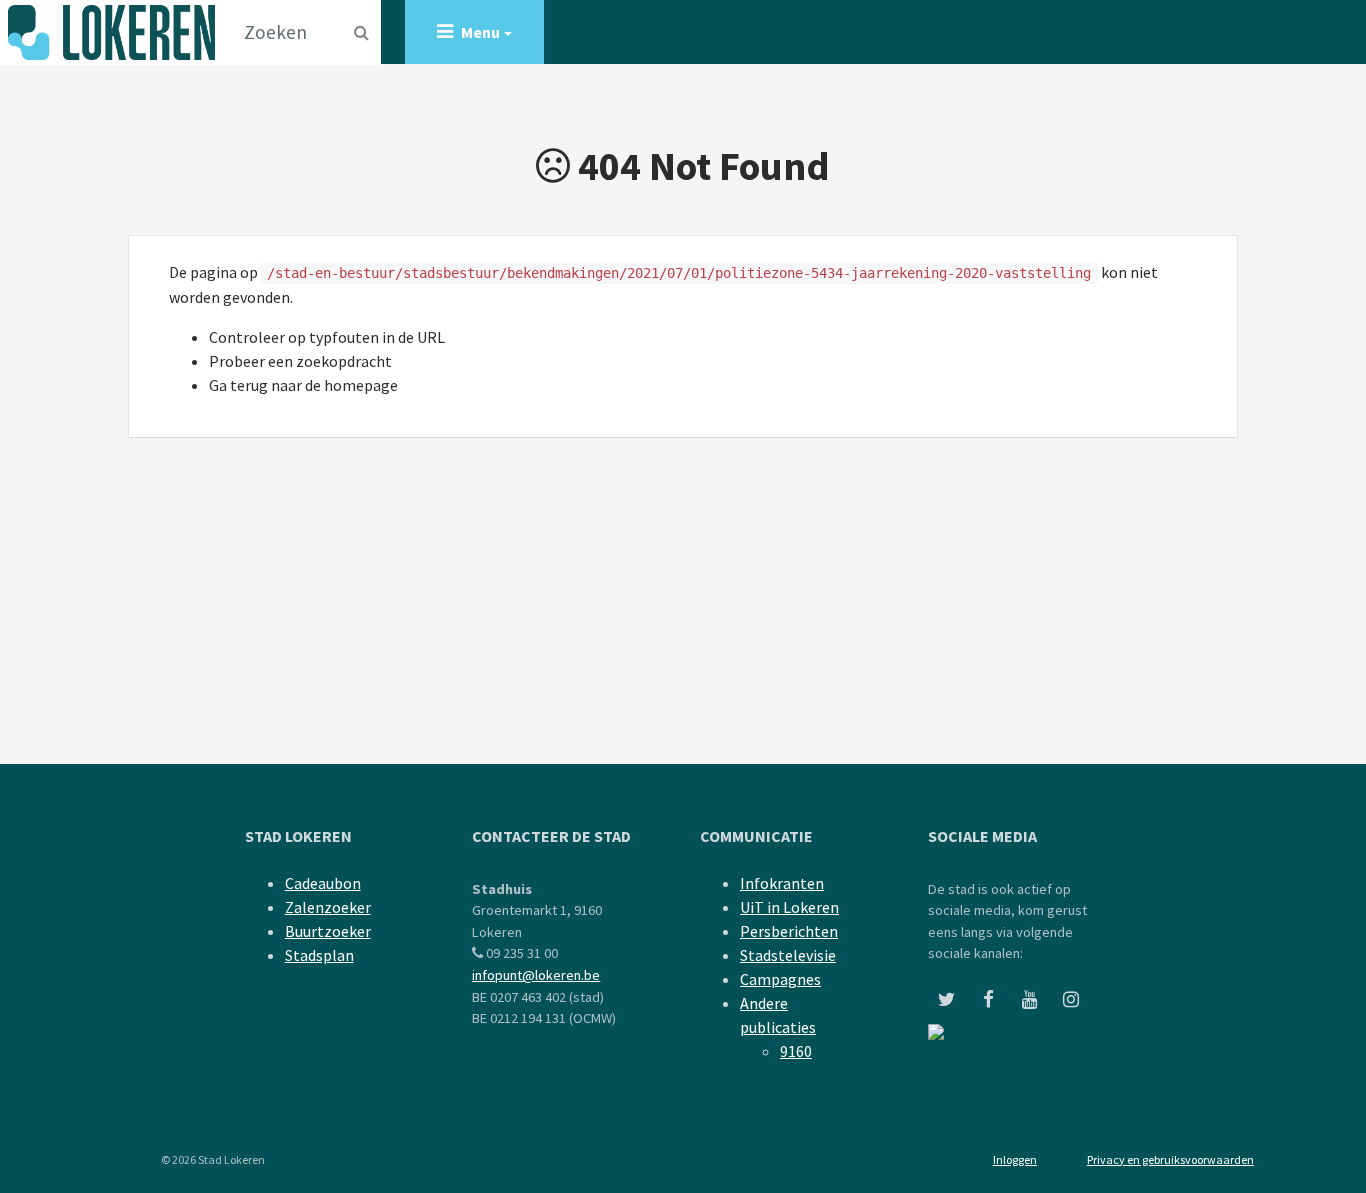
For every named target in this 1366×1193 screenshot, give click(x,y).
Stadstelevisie (788, 955)
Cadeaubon (323, 883)
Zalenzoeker (328, 907)
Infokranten (782, 883)
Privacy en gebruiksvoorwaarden (1170, 1159)
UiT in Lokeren (789, 907)
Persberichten (789, 931)
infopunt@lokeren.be (536, 975)
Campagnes (780, 979)
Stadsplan (319, 955)
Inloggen (1015, 1159)
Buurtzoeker (328, 931)
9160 (796, 1051)
